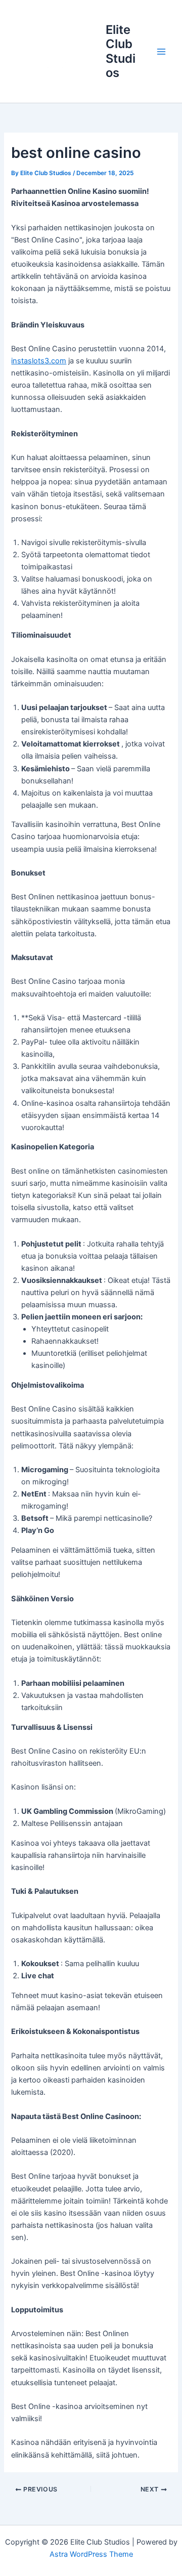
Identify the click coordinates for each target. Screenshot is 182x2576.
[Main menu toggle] (161, 52)
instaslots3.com (39, 361)
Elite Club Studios (121, 51)
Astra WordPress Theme (91, 2554)
